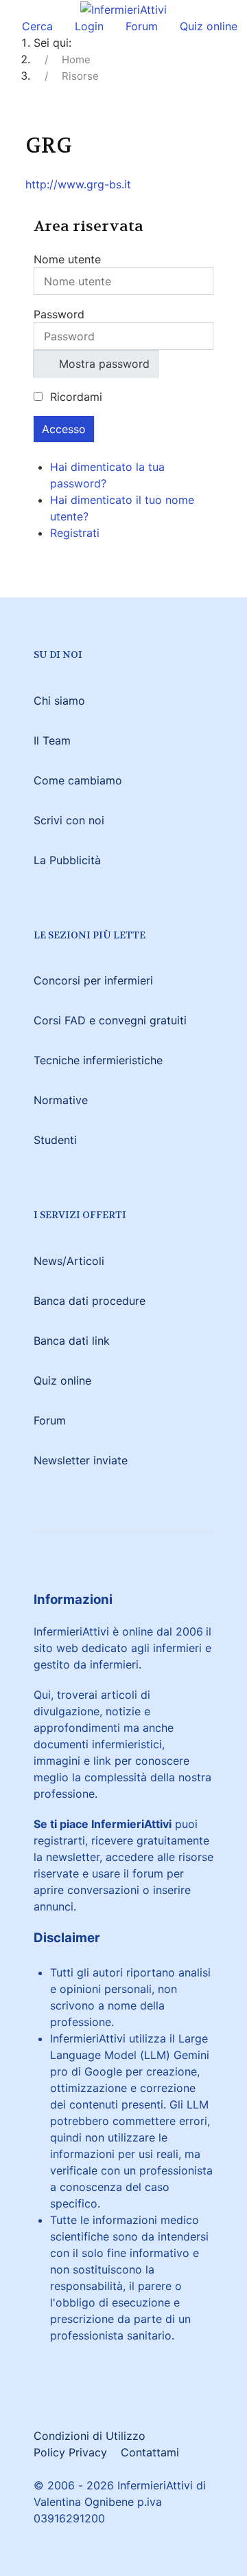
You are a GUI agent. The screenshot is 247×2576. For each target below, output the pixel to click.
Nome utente (67, 259)
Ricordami (76, 397)
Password (59, 314)
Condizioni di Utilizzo (90, 2436)
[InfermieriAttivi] (123, 8)
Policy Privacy (70, 2452)
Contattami (150, 2452)
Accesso (64, 429)
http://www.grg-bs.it (78, 184)
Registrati (77, 533)
